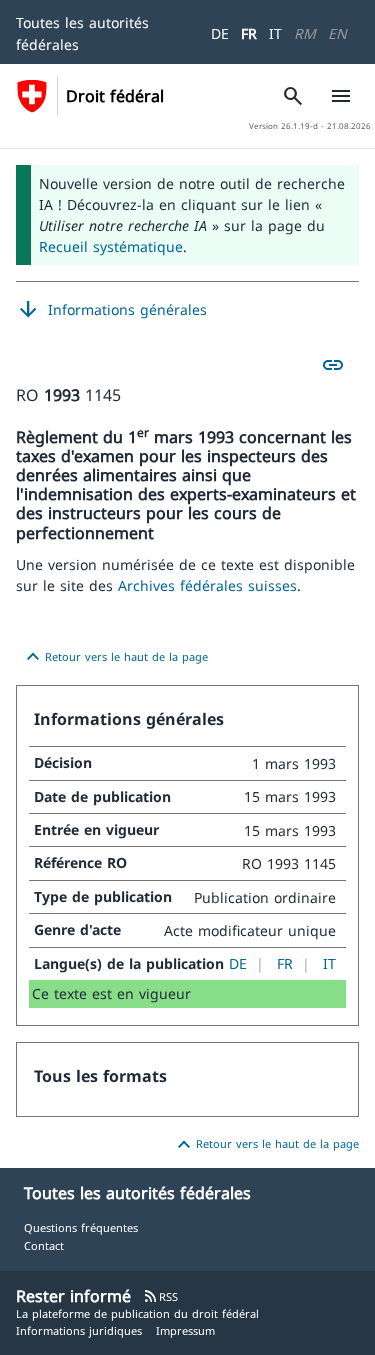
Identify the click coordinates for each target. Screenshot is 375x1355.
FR (249, 33)
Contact (44, 1245)
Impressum (185, 1330)
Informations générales (111, 310)
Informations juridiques (79, 1330)
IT (275, 33)
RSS (160, 1296)
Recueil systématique (111, 246)
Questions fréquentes (81, 1227)
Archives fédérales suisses (207, 585)
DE (220, 33)
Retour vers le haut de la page (114, 657)
